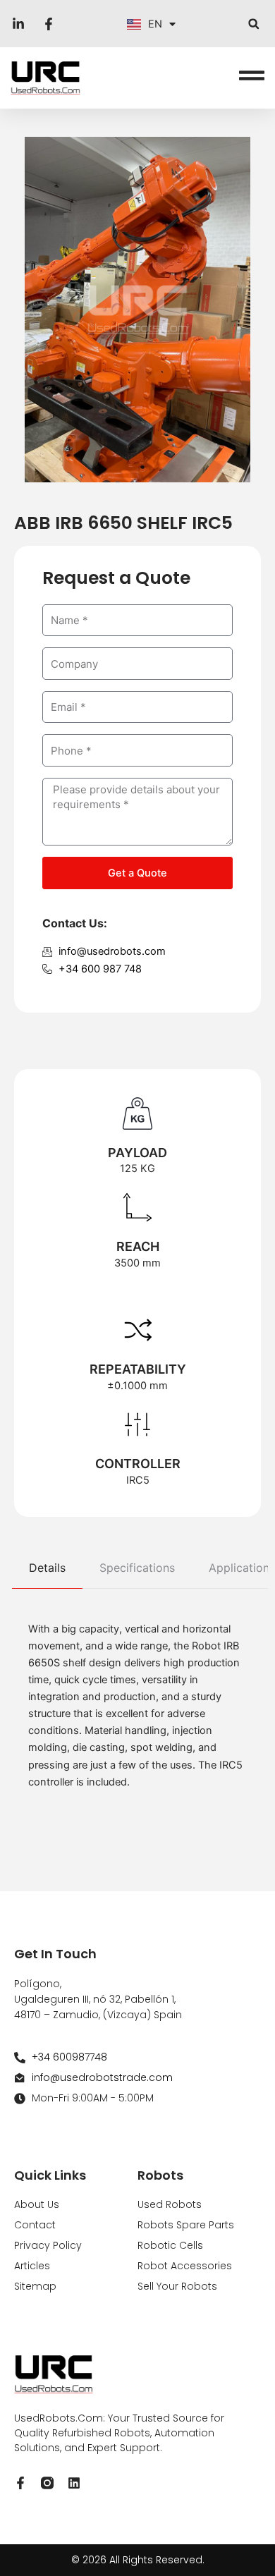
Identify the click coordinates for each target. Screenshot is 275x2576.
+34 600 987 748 (100, 969)
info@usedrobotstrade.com (102, 2077)
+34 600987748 (69, 2057)
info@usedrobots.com (112, 951)
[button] (253, 24)
